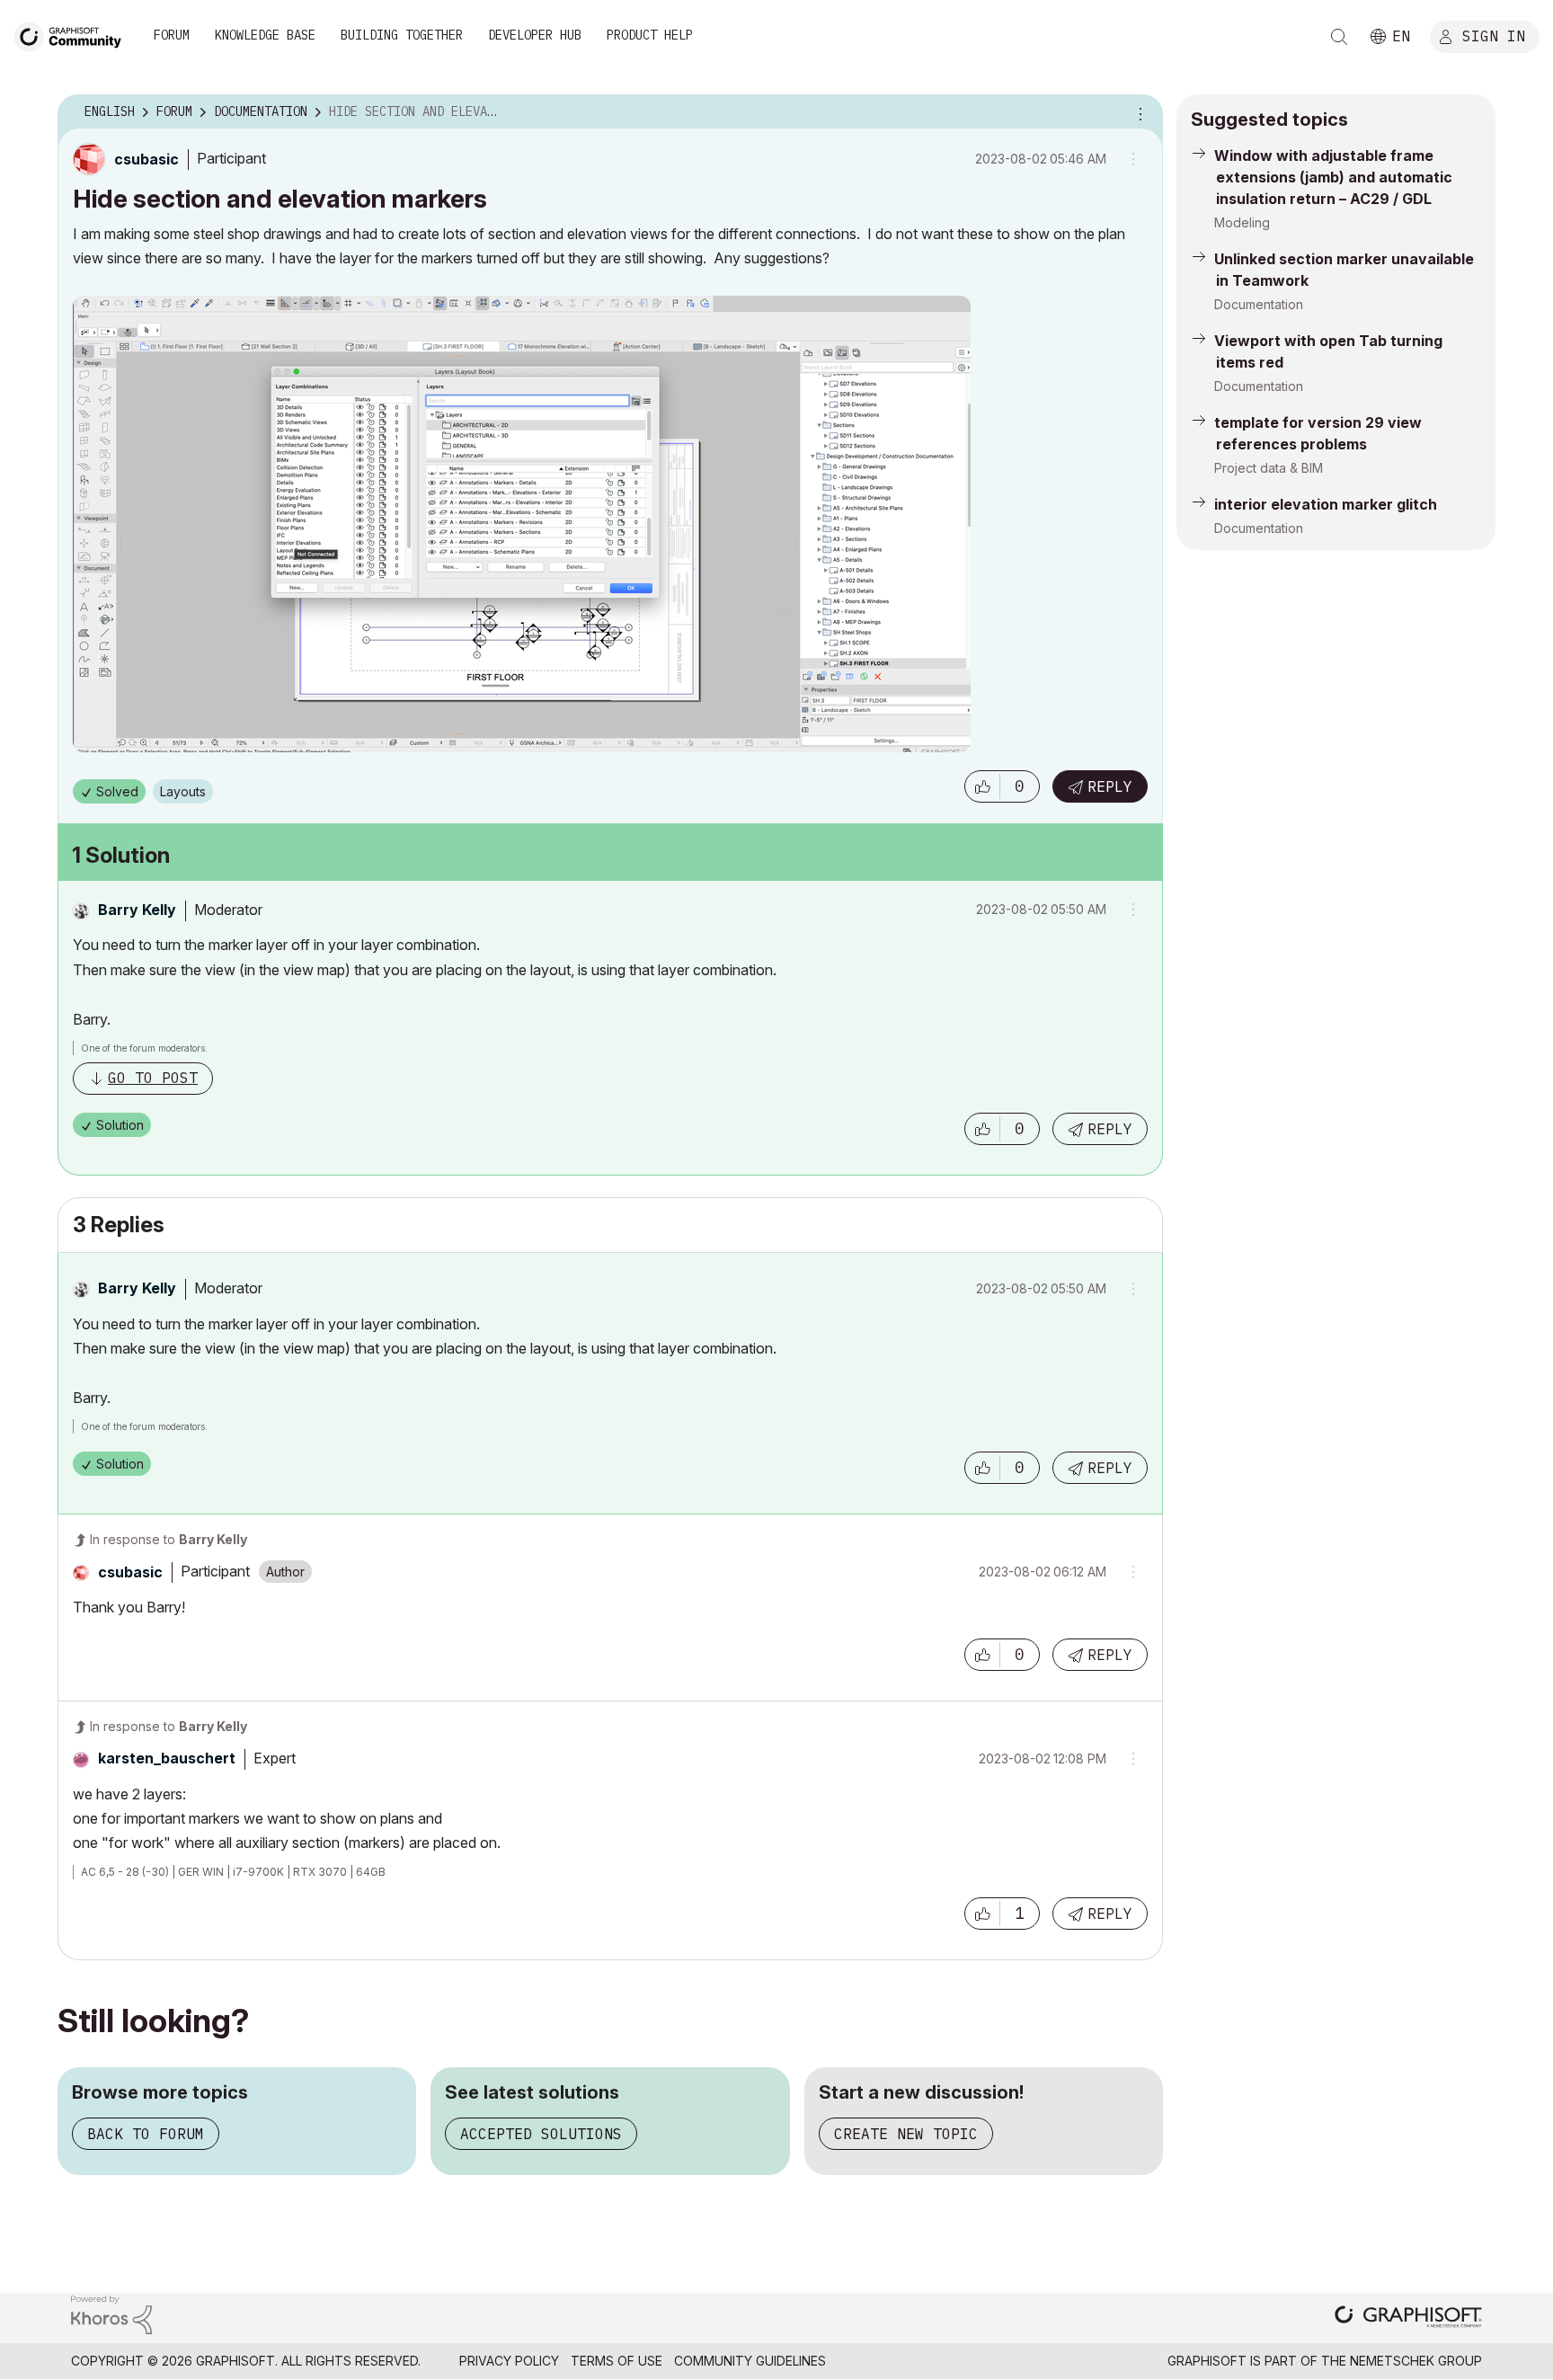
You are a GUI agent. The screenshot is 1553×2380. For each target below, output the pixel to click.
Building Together (402, 35)
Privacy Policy (509, 2361)
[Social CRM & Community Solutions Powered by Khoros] (111, 2313)
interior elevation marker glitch (1326, 504)
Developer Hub (535, 35)
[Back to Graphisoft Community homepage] (74, 35)
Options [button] (1138, 112)
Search (1339, 37)
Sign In (1494, 35)
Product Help (650, 35)
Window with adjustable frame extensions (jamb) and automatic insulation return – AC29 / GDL (1333, 177)
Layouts (183, 791)
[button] (982, 786)
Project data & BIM (1269, 468)
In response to (169, 1539)
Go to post (153, 1078)
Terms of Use (617, 2361)
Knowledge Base (265, 35)
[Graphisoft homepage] (1408, 2318)
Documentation (1259, 304)
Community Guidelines (750, 2361)
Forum (172, 35)
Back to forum (146, 2134)
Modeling (1242, 222)
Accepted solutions (541, 2134)
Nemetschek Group (1416, 2361)
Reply (1110, 786)
